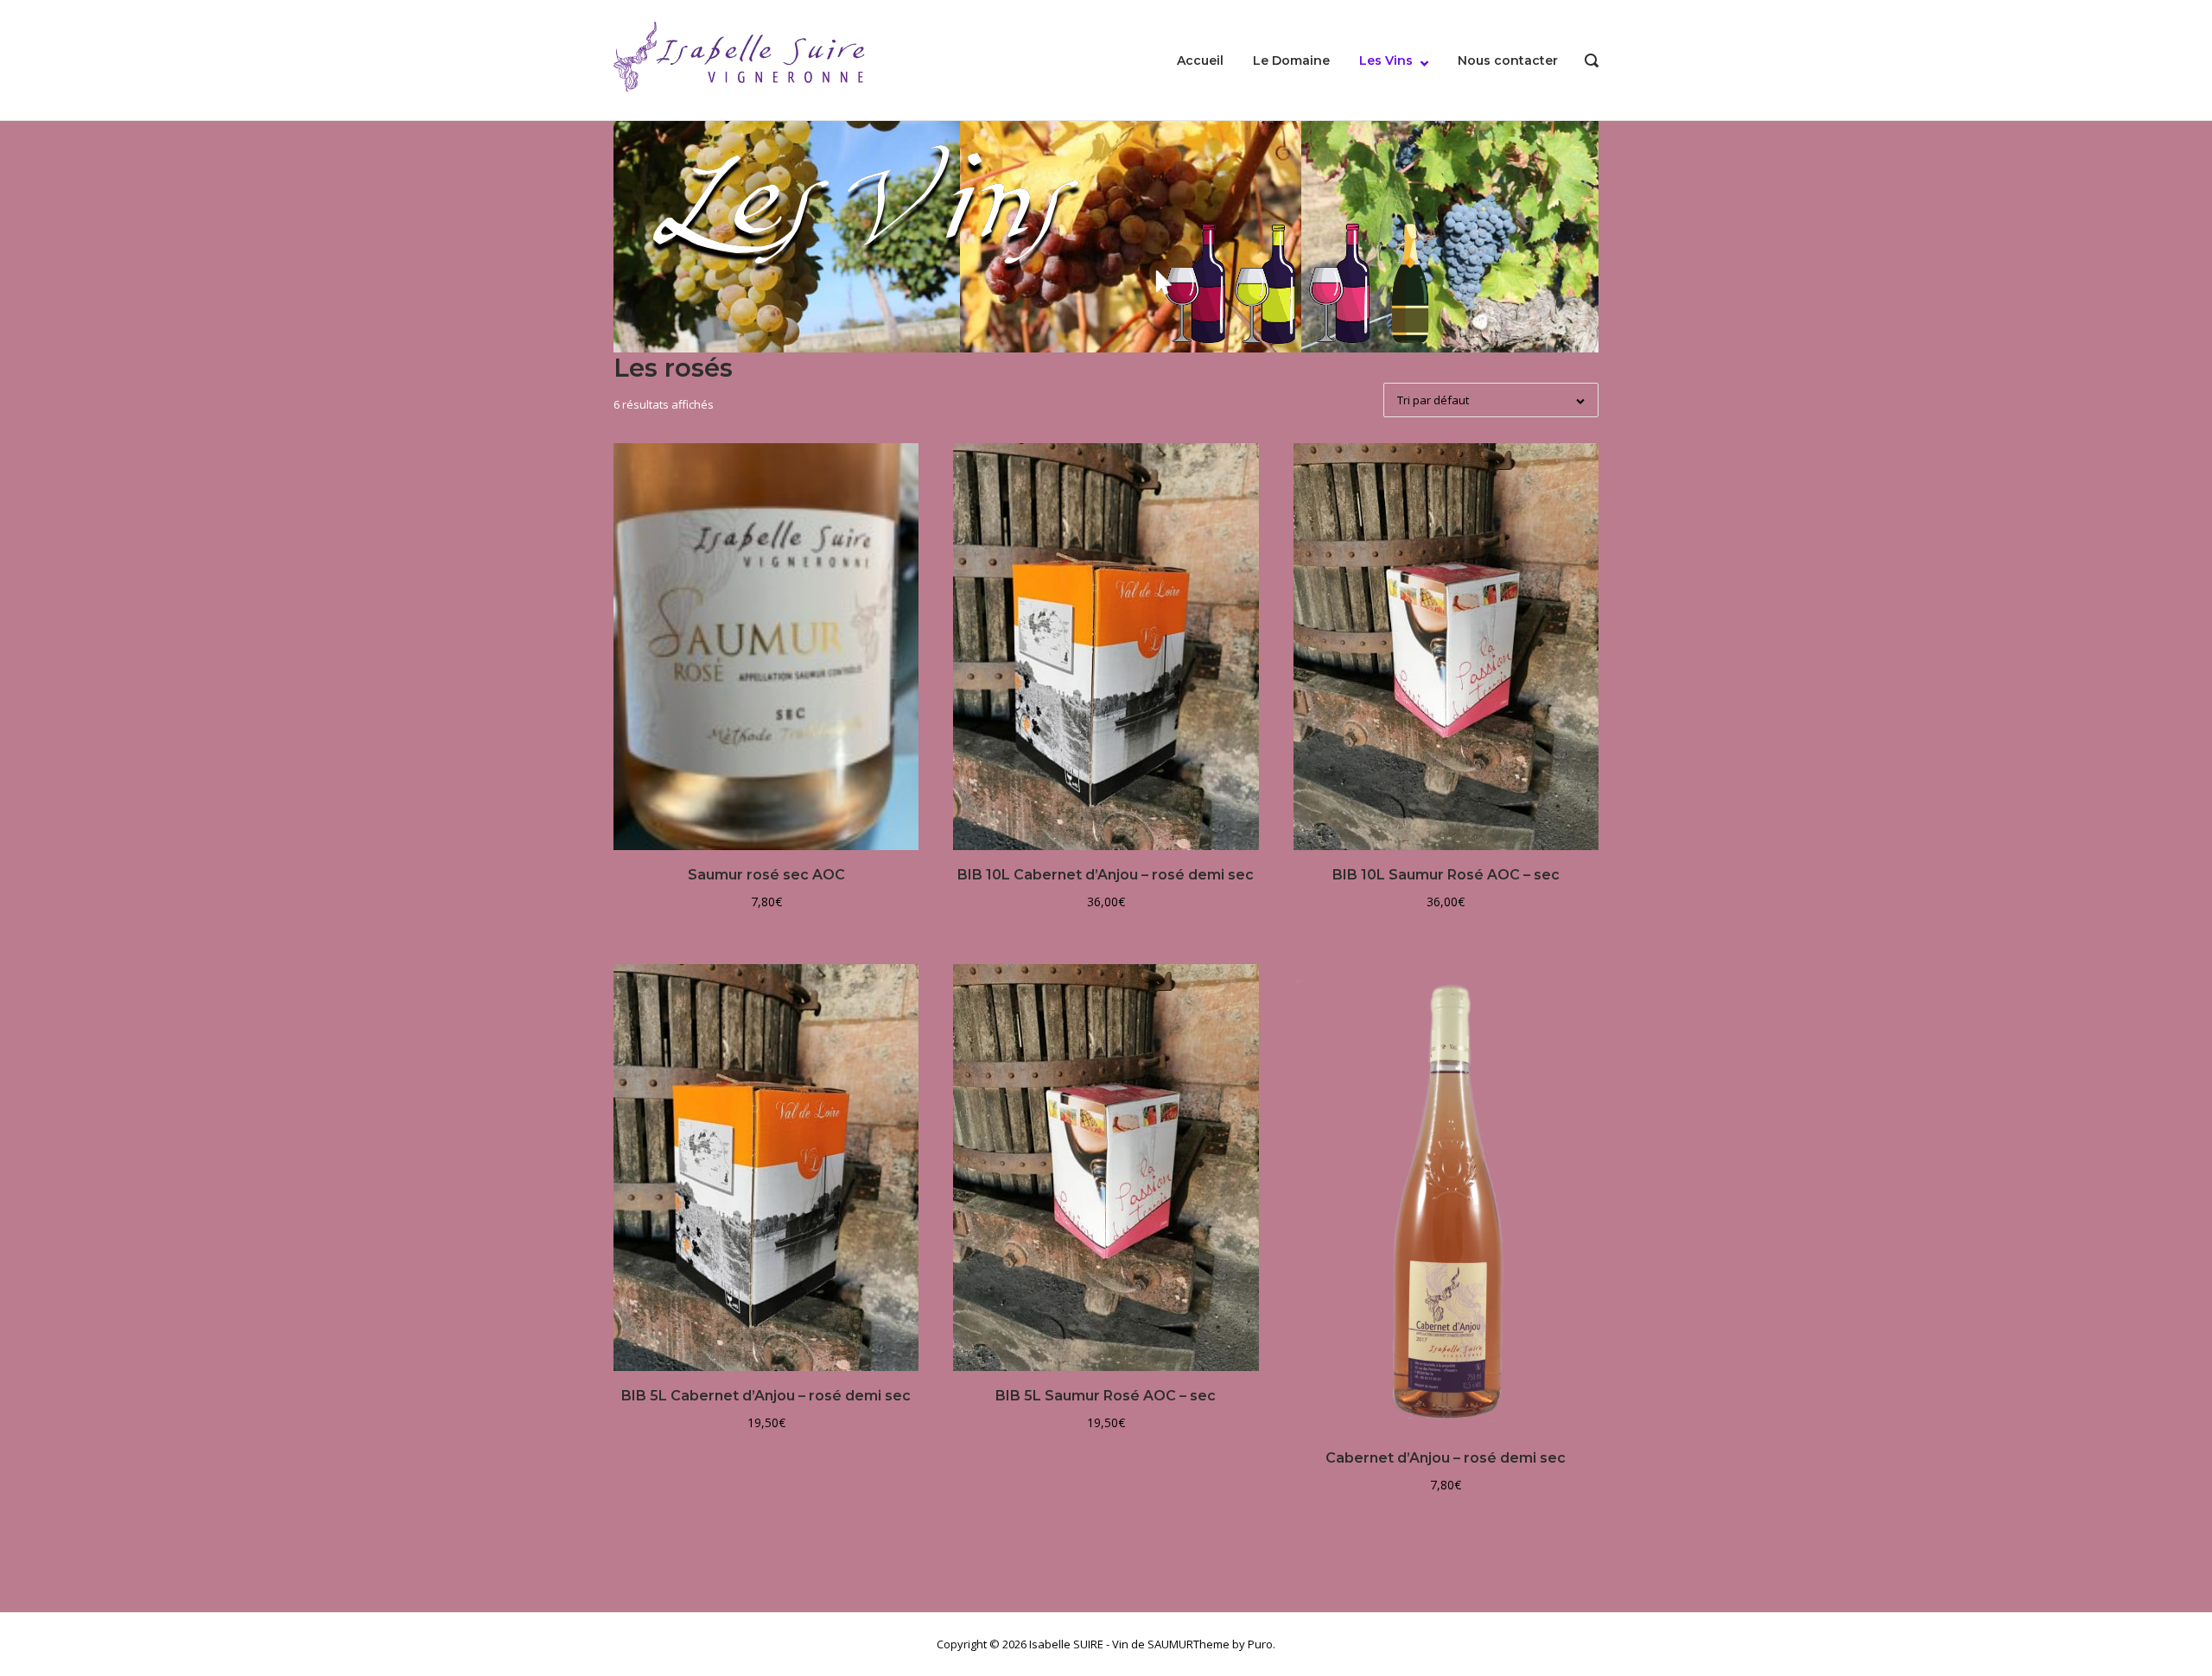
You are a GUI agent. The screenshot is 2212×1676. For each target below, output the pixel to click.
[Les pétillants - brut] (1410, 283)
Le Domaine (1291, 60)
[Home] (743, 59)
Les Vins (1386, 60)
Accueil (1200, 60)
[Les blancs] (1265, 284)
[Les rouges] (1195, 283)
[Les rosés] (1339, 283)
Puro (1260, 1644)
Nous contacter (1508, 60)
